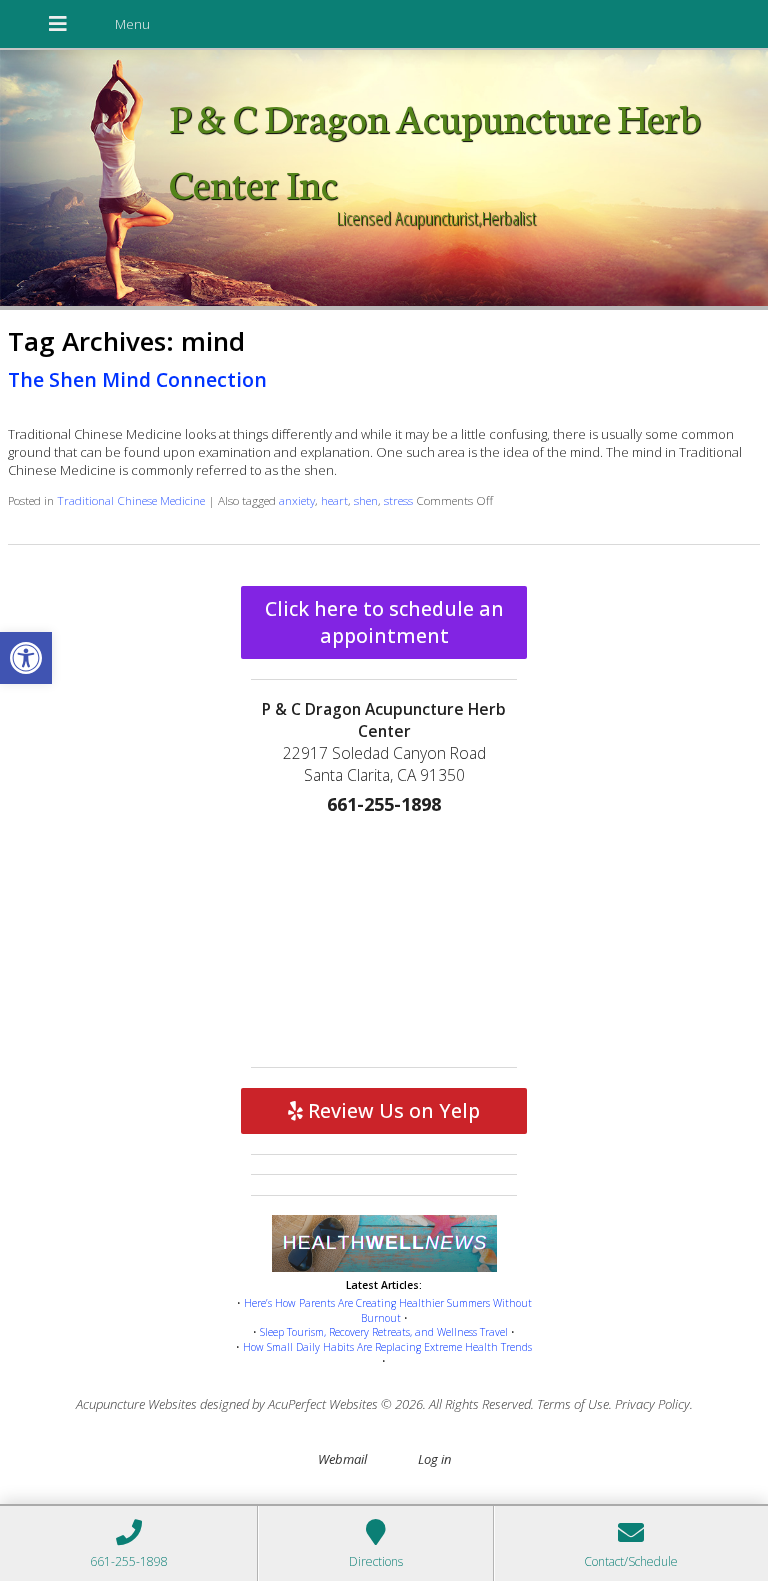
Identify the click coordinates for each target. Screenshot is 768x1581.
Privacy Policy (652, 1404)
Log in (434, 1459)
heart (334, 500)
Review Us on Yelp (391, 1110)
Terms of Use (573, 1404)
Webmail (342, 1459)
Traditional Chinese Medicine (131, 500)
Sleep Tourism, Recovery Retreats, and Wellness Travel (384, 1332)
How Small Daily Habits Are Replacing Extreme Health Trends (387, 1347)
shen (366, 500)
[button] (26, 658)
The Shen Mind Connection (137, 379)
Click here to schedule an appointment (384, 622)
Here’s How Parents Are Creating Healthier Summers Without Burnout (388, 1310)
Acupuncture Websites (136, 1404)
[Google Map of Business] (384, 937)
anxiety (297, 500)
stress (398, 500)
